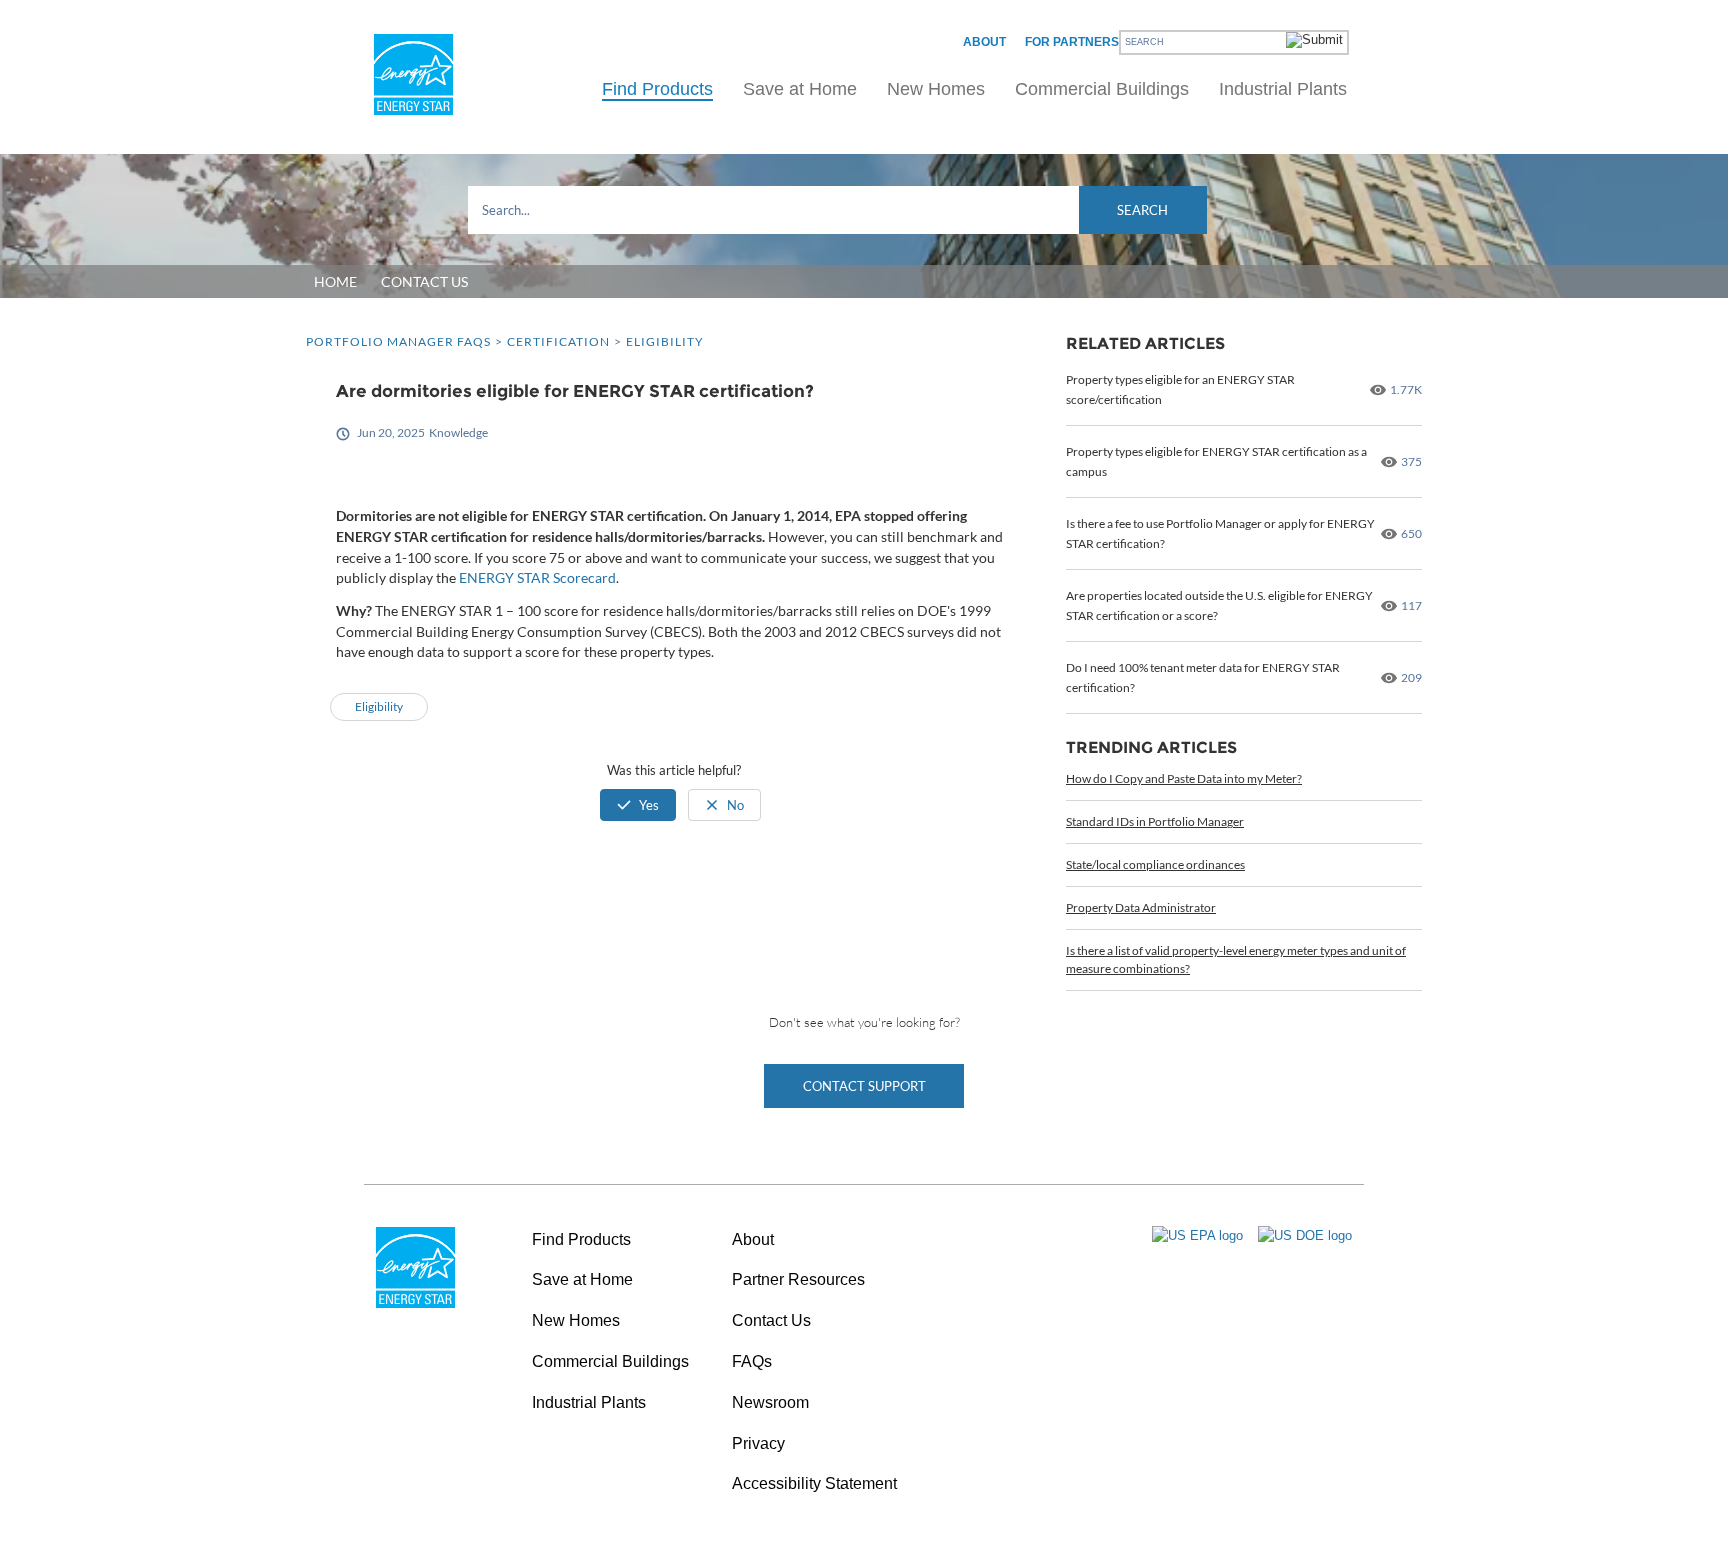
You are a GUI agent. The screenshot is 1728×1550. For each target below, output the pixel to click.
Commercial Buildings (1102, 89)
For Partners (1072, 42)
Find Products (657, 89)
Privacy (758, 1443)
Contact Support (864, 1086)
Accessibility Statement (814, 1483)
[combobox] (837, 210)
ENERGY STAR (413, 74)
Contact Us (771, 1320)
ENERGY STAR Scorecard (537, 577)
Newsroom (770, 1402)
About (984, 42)
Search (1142, 210)
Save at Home (800, 89)
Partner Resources (798, 1279)
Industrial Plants (1283, 89)
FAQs (752, 1361)
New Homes (936, 89)
